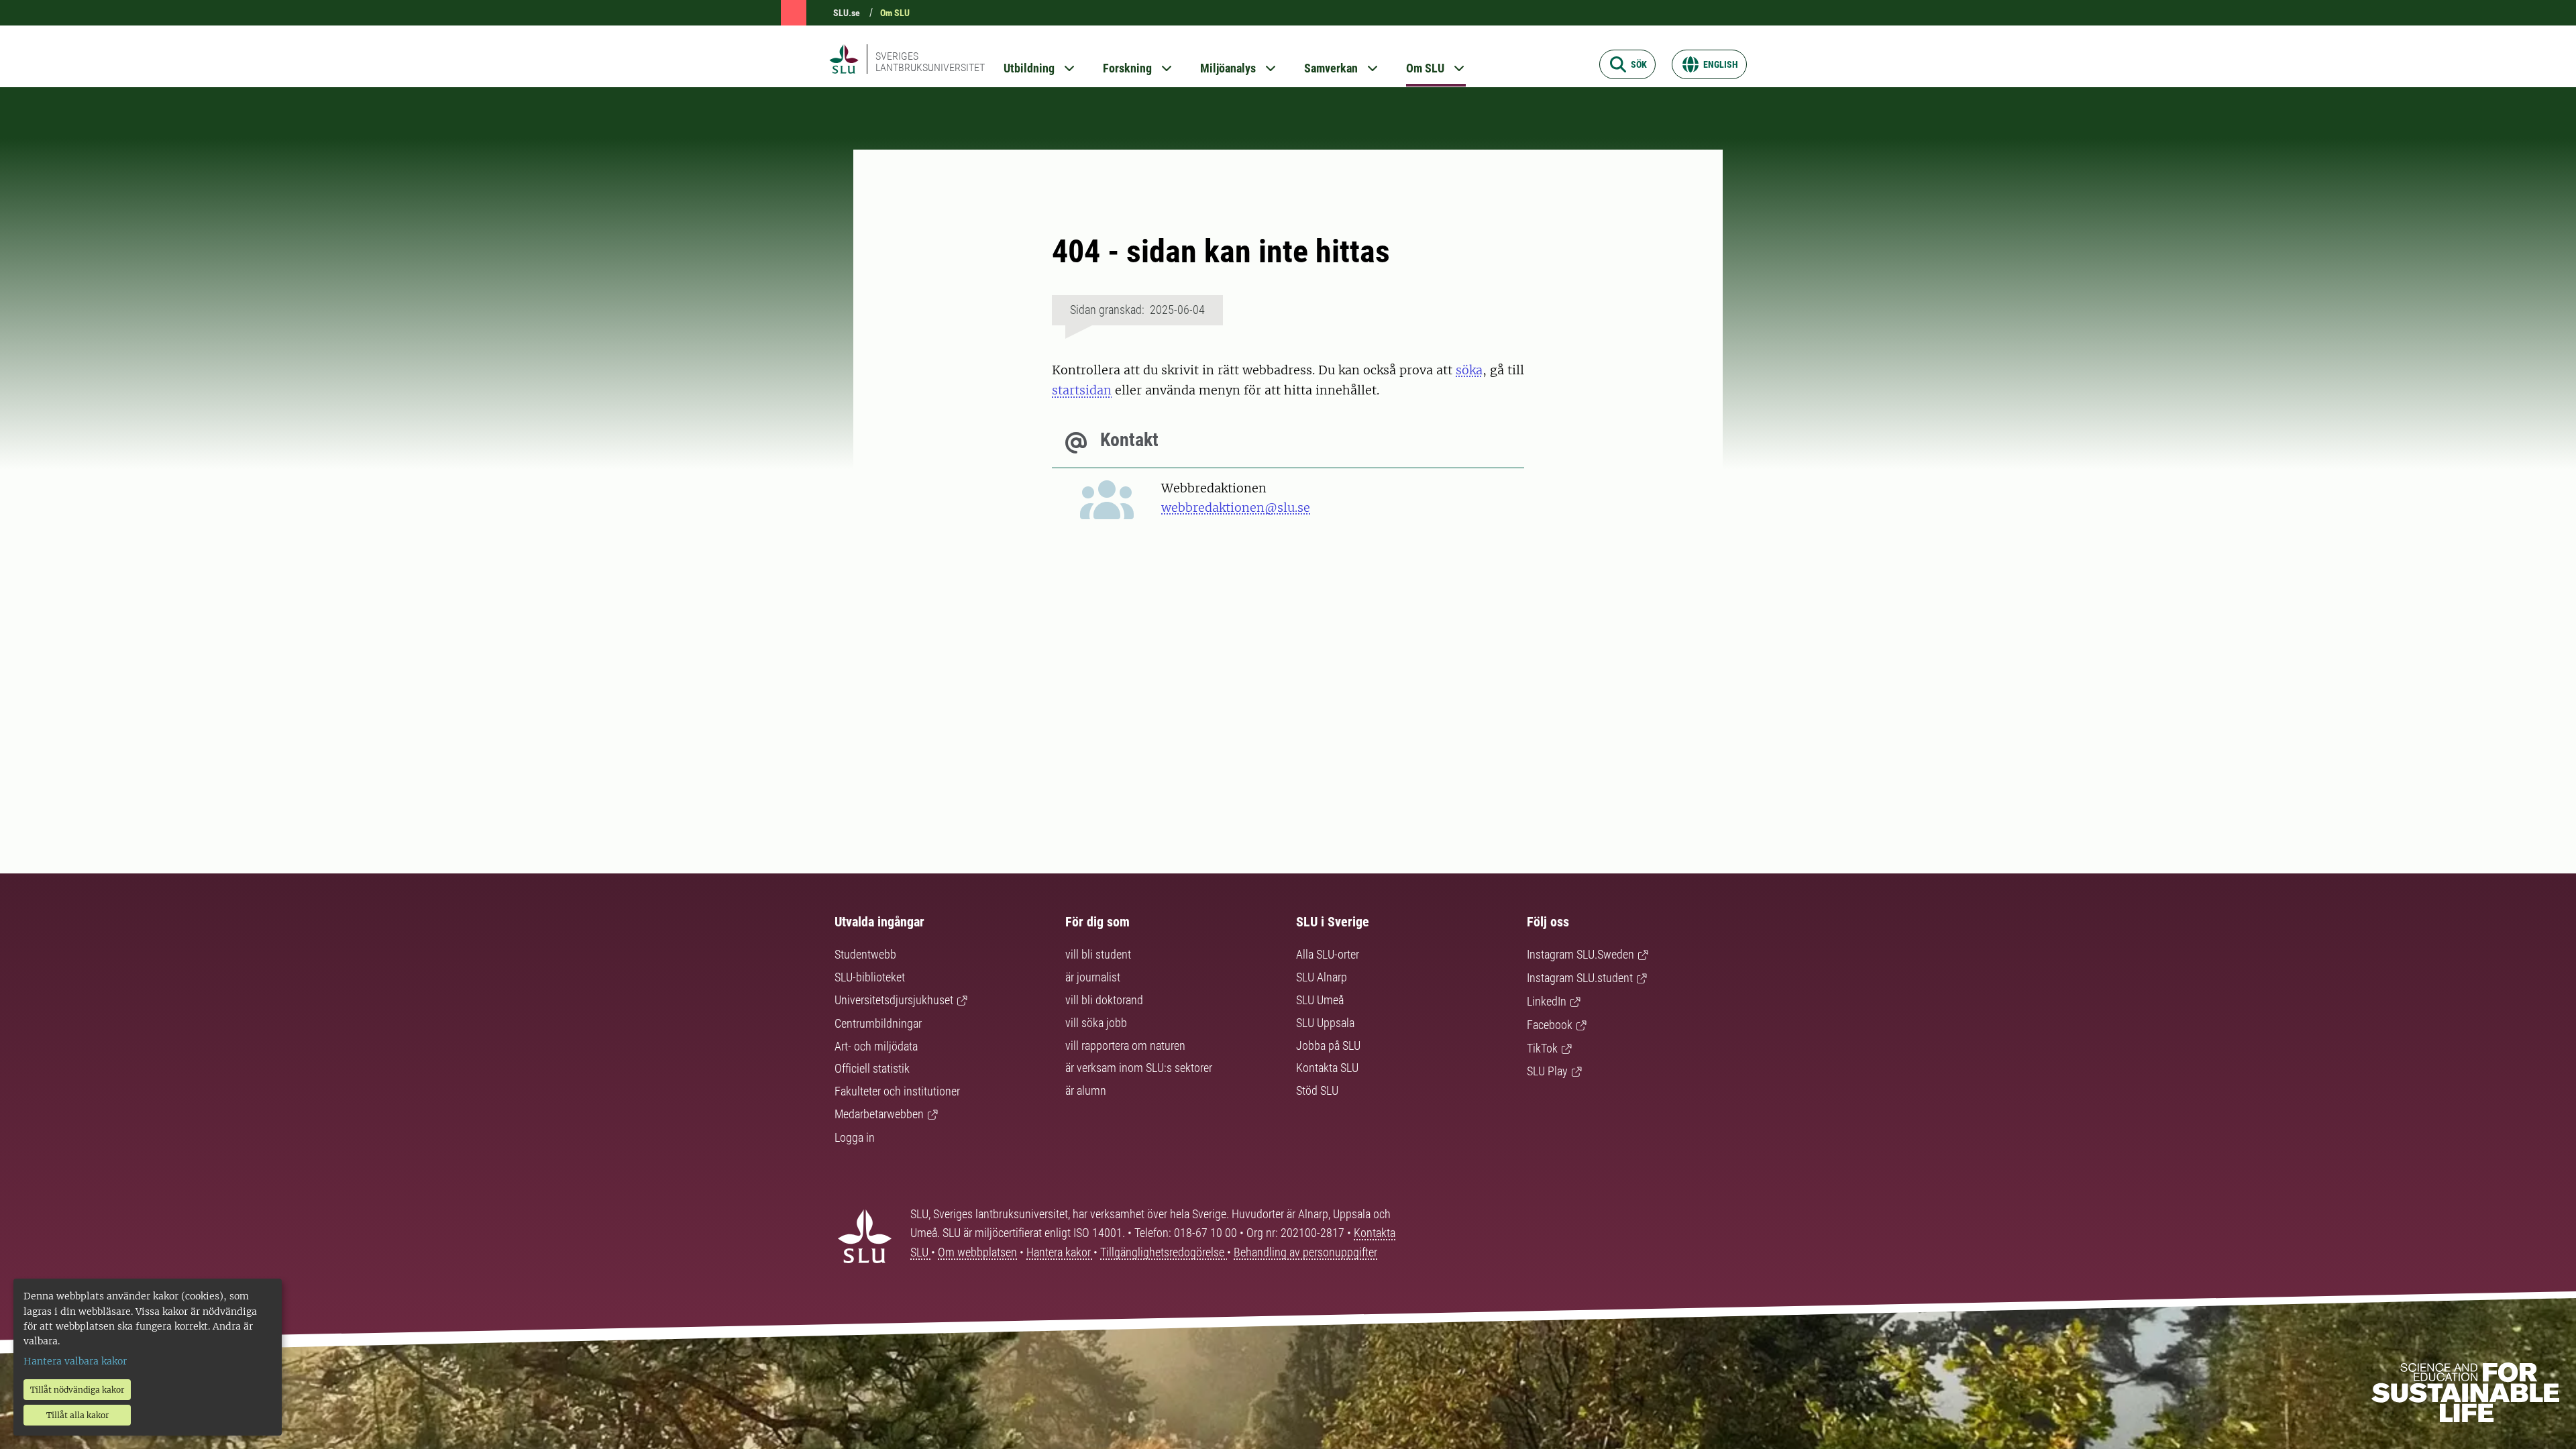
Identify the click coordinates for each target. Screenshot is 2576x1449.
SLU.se (847, 13)
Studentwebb (865, 954)
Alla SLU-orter (1328, 954)
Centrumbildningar (878, 1023)
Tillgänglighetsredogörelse (1164, 1252)
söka (1469, 370)
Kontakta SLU (1327, 1068)
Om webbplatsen (977, 1252)
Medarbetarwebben (879, 1114)
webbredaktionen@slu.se (1236, 507)
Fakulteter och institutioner (897, 1091)
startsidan (1082, 390)
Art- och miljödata (876, 1046)
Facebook (1550, 1025)
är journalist (1093, 977)
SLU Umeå (1320, 1000)
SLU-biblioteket (870, 977)
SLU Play (1547, 1071)
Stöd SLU (1317, 1090)
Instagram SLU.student (1580, 978)
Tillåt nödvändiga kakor (77, 1390)
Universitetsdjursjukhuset (894, 1000)
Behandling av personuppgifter (1305, 1252)
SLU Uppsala (1325, 1023)
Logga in (855, 1137)
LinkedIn (1547, 1001)
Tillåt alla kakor (77, 1415)
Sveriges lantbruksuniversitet (930, 62)
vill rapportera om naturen (1125, 1045)
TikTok (1542, 1048)
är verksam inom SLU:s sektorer (1139, 1068)
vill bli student (1098, 954)
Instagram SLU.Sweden (1580, 954)
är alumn (1086, 1090)
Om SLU (895, 13)
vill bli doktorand (1104, 1000)
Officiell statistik (872, 1068)
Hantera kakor (1060, 1252)
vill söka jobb (1096, 1023)
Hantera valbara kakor (75, 1361)
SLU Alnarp (1322, 977)
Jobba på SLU (1328, 1045)
